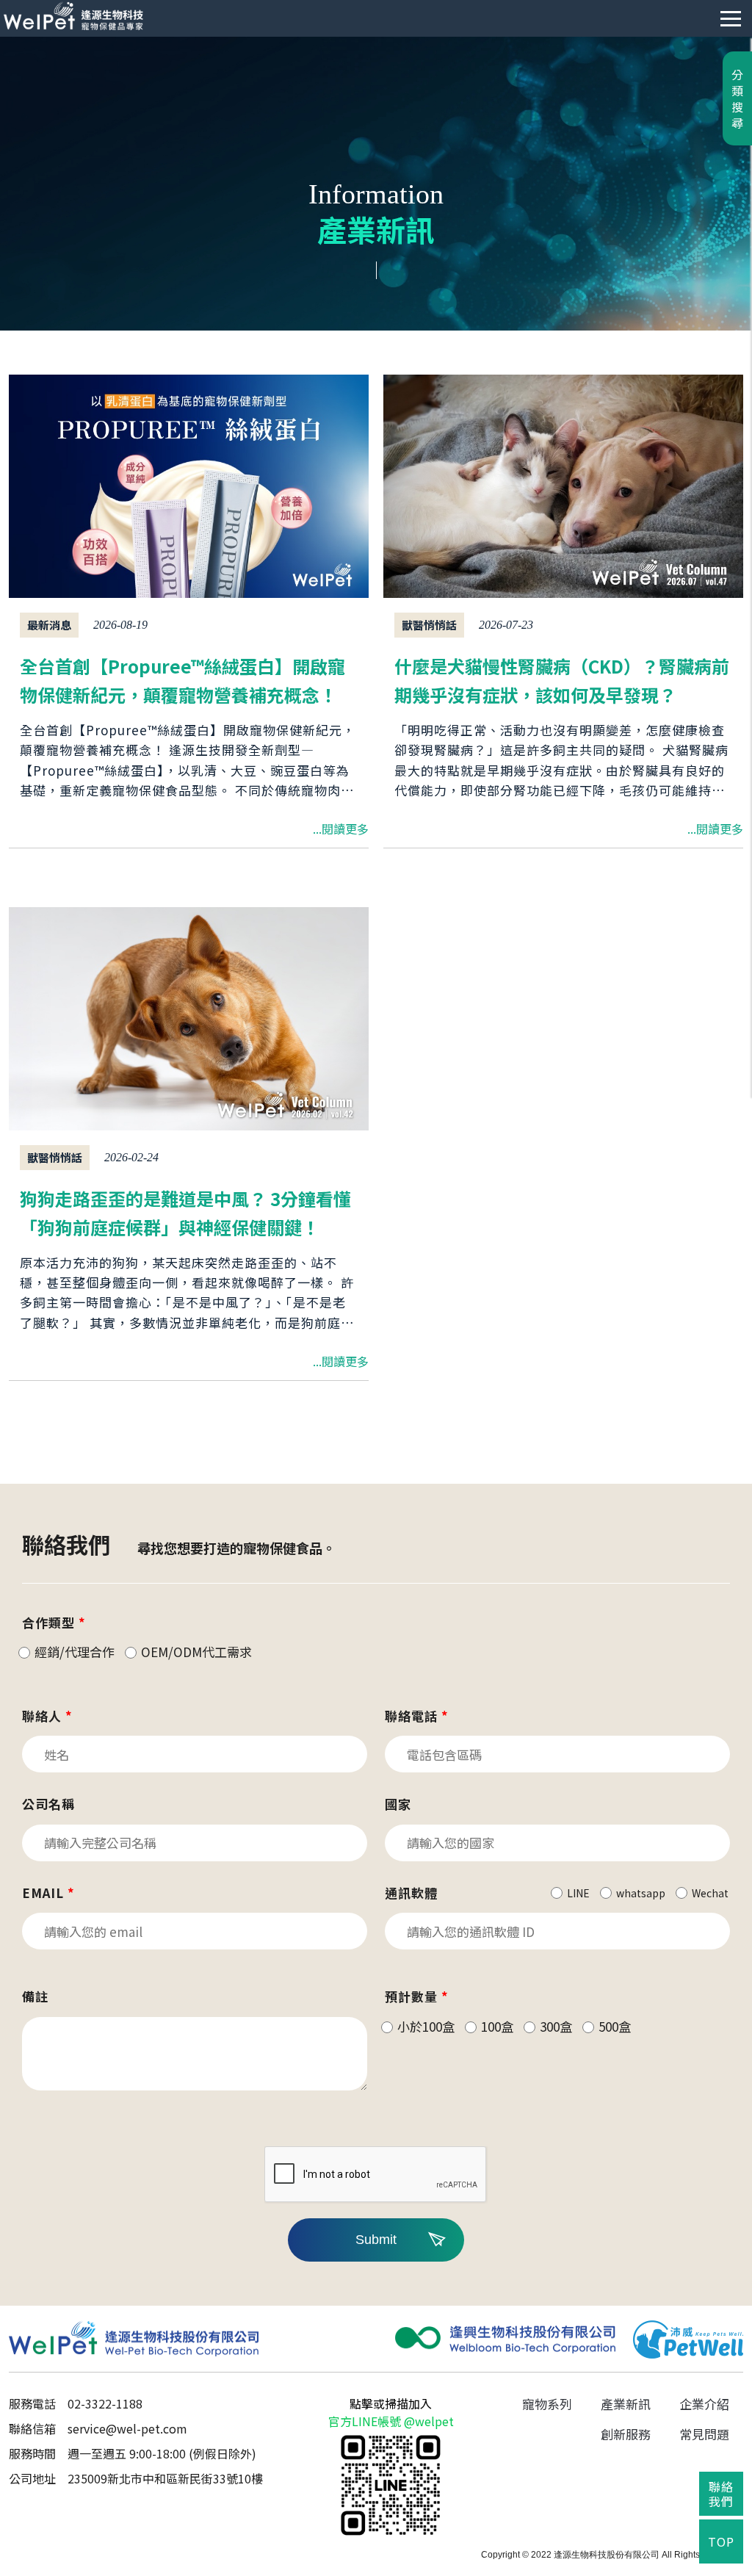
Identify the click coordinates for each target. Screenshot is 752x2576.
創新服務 (626, 2434)
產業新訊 (626, 2404)
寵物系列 (547, 2404)
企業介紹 (704, 2404)
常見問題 (704, 2434)
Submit (376, 2240)
